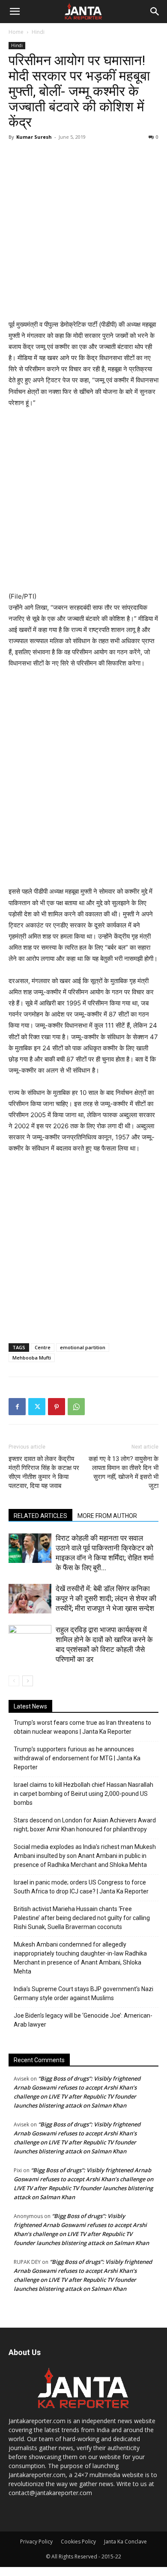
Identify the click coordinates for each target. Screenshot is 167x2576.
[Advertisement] (83, 231)
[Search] (155, 12)
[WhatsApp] (76, 1407)
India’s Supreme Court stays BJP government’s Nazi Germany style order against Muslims (83, 1993)
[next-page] (28, 1681)
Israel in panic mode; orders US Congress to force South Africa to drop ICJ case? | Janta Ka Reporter (81, 1887)
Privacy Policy (36, 2542)
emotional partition (83, 1347)
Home (16, 32)
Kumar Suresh (34, 137)
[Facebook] (17, 1407)
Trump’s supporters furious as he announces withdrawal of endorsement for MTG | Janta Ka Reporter (77, 1758)
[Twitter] (37, 1407)
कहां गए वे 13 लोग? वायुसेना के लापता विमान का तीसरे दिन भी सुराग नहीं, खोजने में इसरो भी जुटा (124, 1472)
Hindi (38, 32)
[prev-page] (14, 1681)
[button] (15, 12)
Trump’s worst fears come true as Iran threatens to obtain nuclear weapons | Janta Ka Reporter (82, 1727)
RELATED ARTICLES (40, 1516)
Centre (43, 1347)
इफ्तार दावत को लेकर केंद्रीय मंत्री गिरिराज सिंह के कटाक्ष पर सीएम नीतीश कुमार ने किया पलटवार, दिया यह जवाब (44, 1472)
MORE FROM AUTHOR (107, 1516)
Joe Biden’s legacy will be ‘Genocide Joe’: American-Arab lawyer (83, 2020)
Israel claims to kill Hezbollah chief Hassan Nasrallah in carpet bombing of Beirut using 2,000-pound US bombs (83, 1794)
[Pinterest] (57, 1407)
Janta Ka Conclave (125, 2542)
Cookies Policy (78, 2542)
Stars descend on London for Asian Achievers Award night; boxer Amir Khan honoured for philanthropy (85, 1825)
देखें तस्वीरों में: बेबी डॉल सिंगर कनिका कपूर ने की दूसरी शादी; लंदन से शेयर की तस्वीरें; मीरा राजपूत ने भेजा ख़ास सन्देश (106, 1598)
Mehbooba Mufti (32, 1358)
